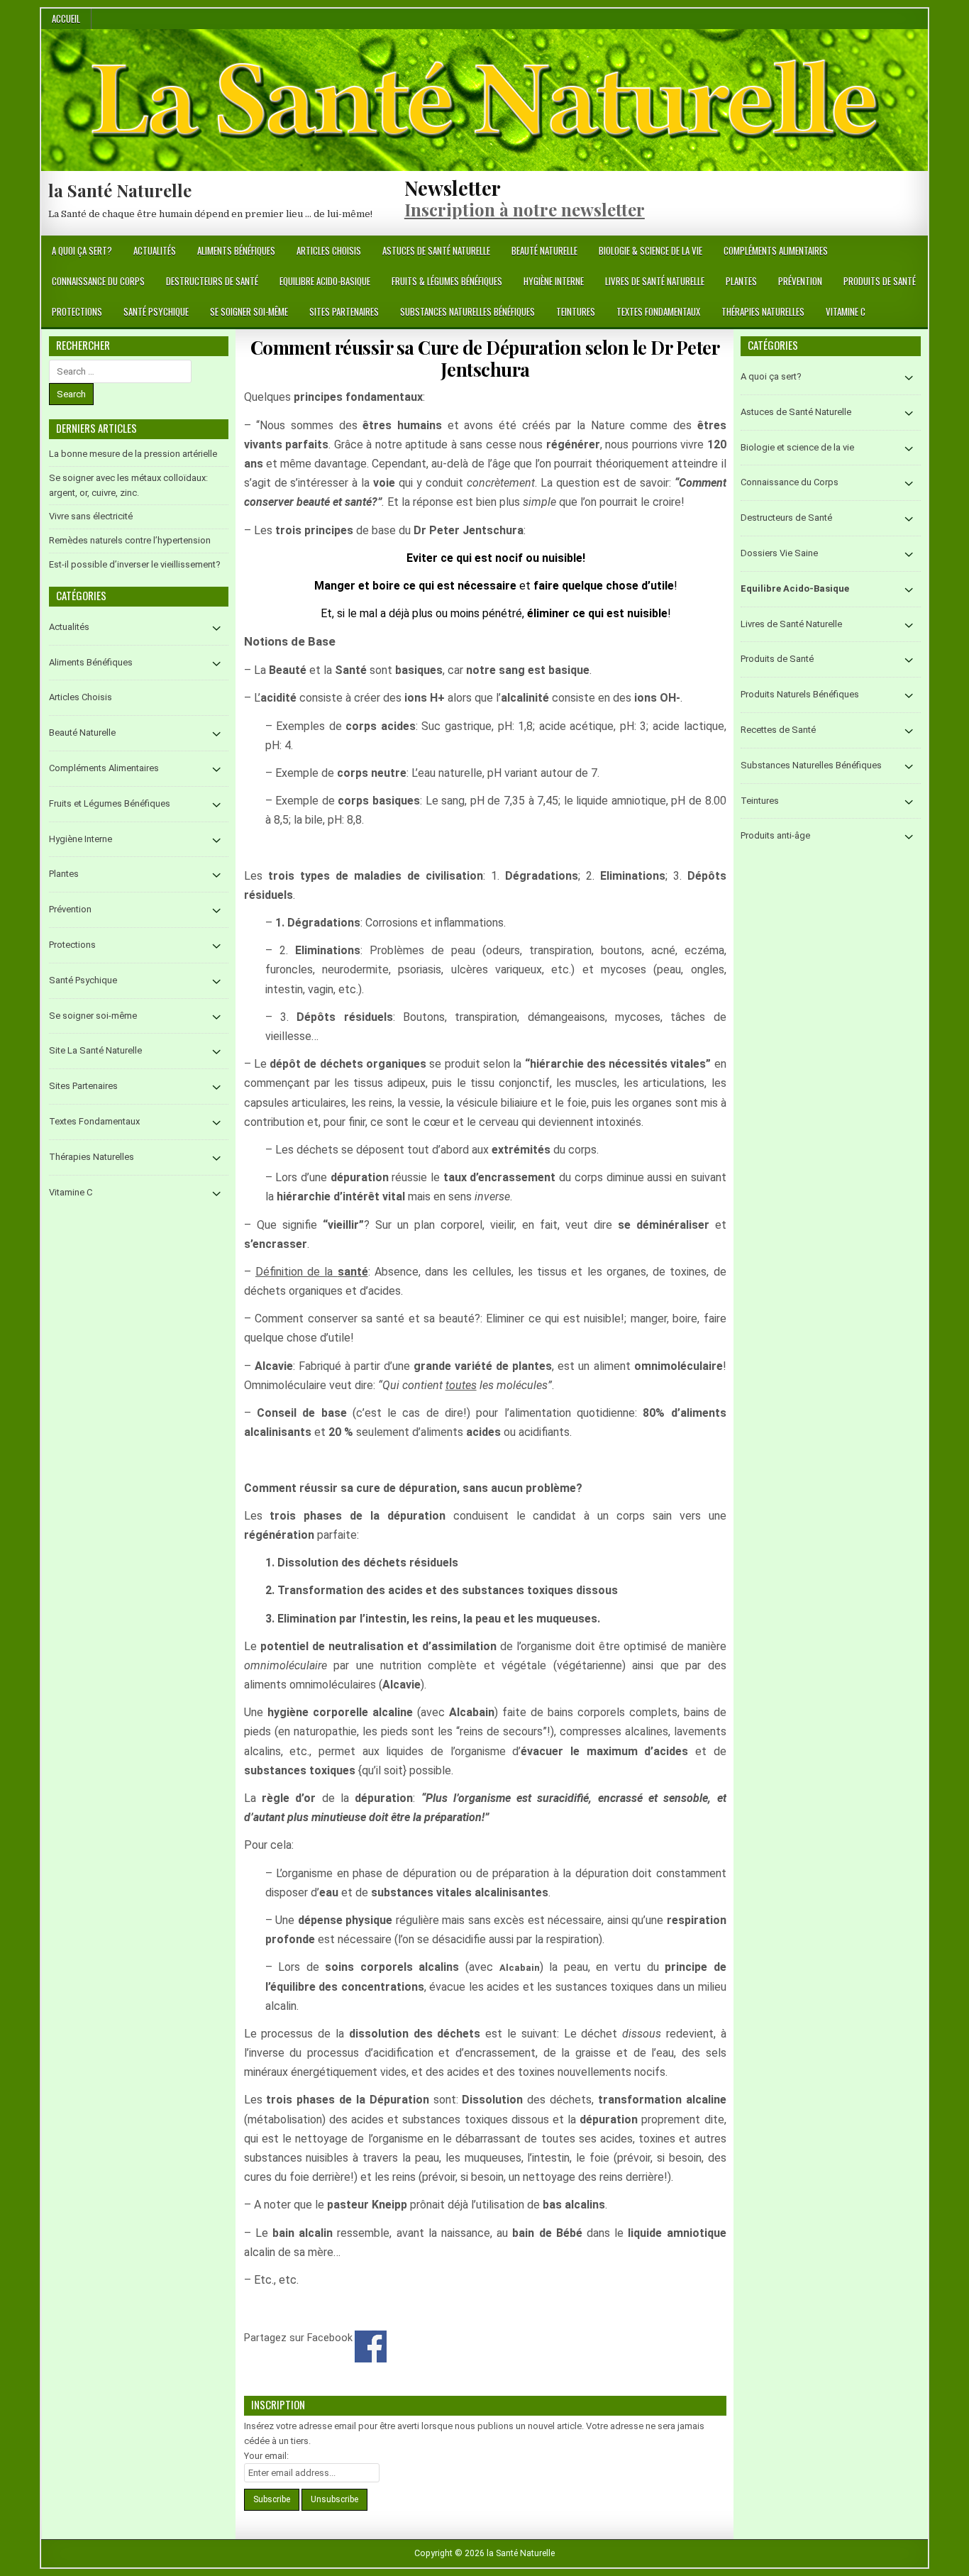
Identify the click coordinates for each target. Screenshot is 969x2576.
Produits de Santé (880, 281)
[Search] (917, 251)
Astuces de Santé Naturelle (436, 250)
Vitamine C (846, 311)
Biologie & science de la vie (650, 250)
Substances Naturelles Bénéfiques (467, 311)
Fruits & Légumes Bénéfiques (447, 281)
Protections (77, 311)
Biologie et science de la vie (797, 447)
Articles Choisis (329, 250)
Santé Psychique (156, 311)
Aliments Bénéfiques (236, 250)
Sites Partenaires (344, 311)
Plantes (741, 281)
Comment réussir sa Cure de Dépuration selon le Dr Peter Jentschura (485, 358)
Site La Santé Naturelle (95, 1050)
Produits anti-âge (775, 835)
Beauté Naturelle (544, 250)
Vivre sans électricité (91, 516)
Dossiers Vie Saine (779, 553)
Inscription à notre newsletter (525, 209)
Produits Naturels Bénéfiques (800, 694)
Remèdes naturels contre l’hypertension (130, 540)
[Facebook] (900, 251)
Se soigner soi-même (249, 311)
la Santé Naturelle (120, 190)
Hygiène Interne (554, 281)
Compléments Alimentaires (776, 250)
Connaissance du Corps (98, 281)
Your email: (266, 2456)
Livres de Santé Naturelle (655, 281)
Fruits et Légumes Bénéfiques (110, 803)
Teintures (576, 311)
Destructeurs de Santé (212, 281)
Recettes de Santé (778, 730)
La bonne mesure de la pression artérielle (133, 454)
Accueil (66, 18)
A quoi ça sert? (82, 250)
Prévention (800, 281)
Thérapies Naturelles (763, 311)
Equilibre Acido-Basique (325, 281)
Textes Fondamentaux (658, 311)
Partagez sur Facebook (371, 2346)
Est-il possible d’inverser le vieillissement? (135, 564)
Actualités (155, 250)
